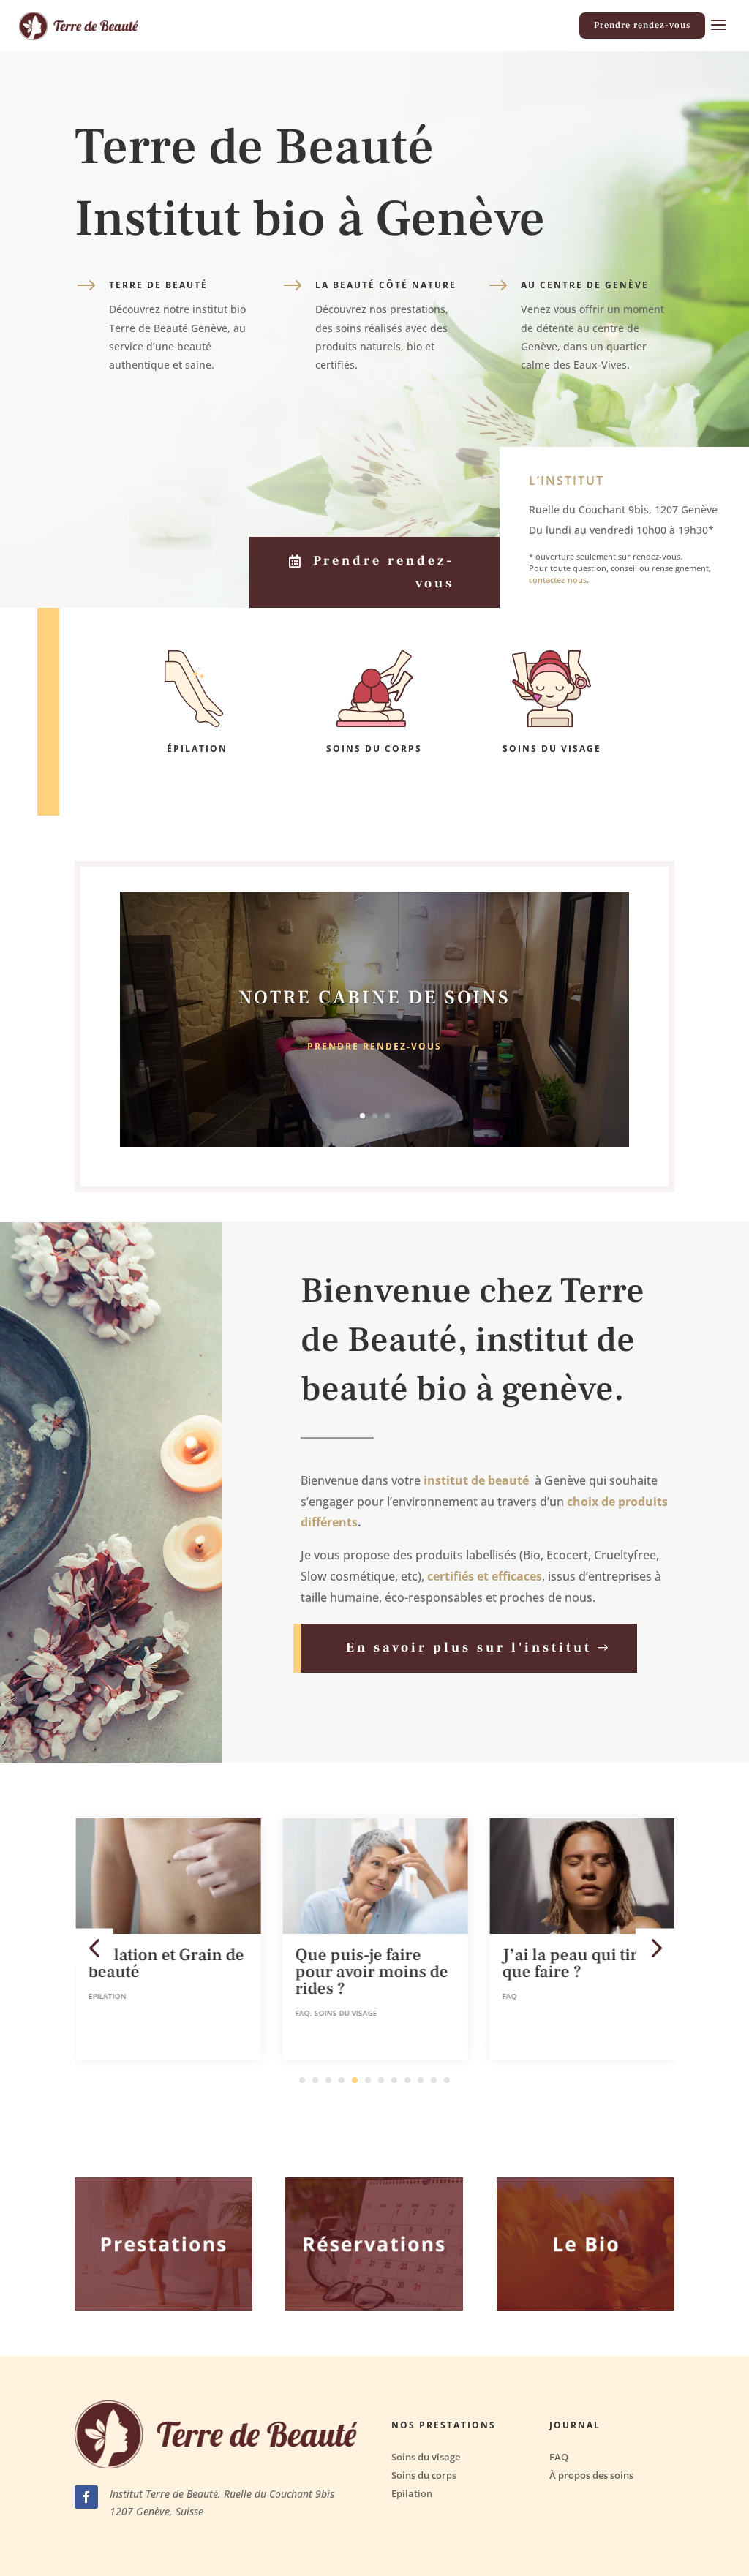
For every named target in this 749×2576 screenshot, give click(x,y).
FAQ (301, 2013)
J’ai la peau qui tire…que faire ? (581, 1963)
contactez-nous (558, 580)
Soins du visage (345, 2013)
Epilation (106, 1996)
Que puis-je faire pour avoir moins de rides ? (370, 1972)
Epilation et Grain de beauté (165, 1963)
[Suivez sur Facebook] (86, 2497)
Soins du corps (424, 2475)
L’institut (567, 481)
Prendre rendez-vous (642, 25)
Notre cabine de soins (374, 998)
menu (718, 26)
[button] (94, 1947)
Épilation (197, 749)
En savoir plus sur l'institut (469, 1647)
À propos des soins (591, 2475)
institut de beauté (476, 1480)
